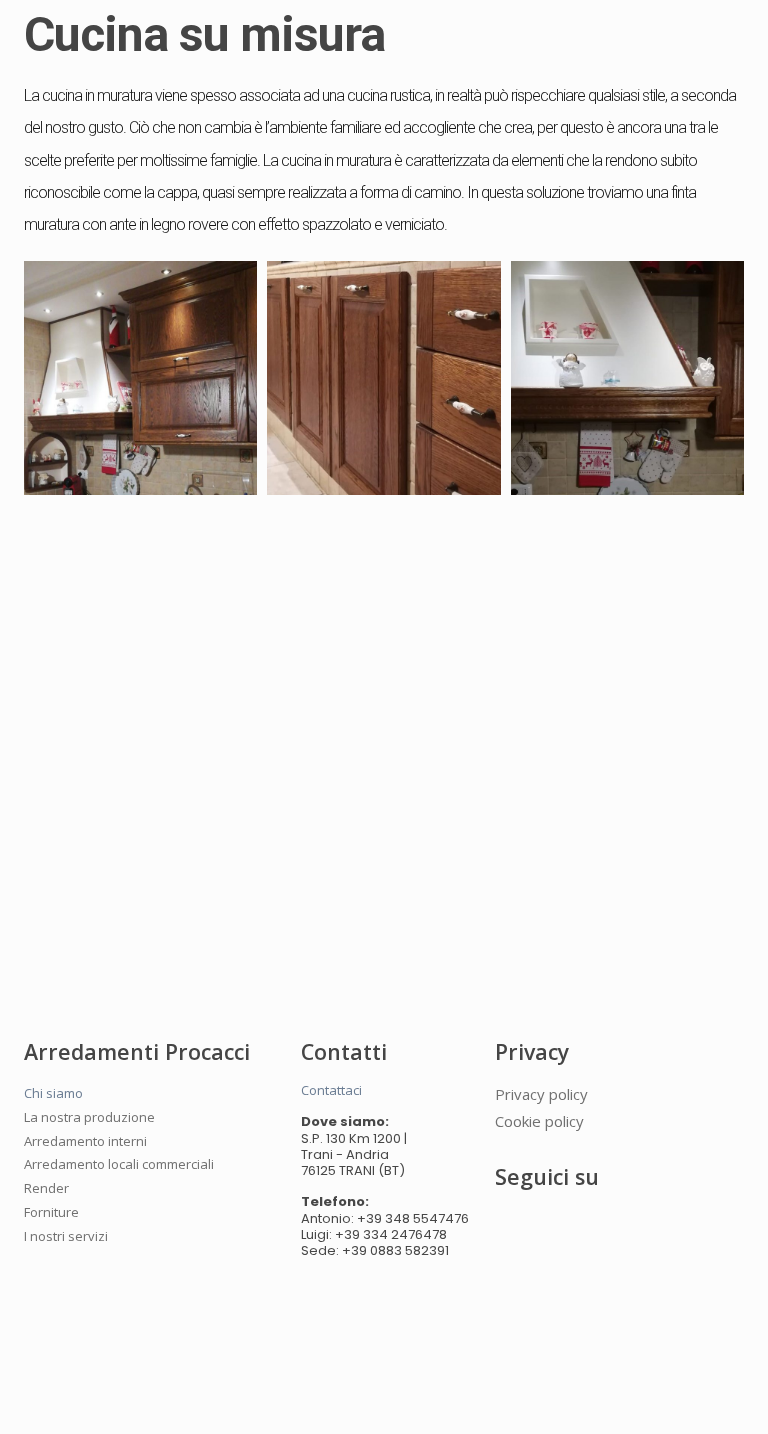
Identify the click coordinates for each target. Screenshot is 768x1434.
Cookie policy (539, 1121)
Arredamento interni (85, 1141)
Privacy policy (541, 1094)
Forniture (51, 1212)
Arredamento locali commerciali (119, 1164)
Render (46, 1188)
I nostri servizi (66, 1236)
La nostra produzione (89, 1117)
